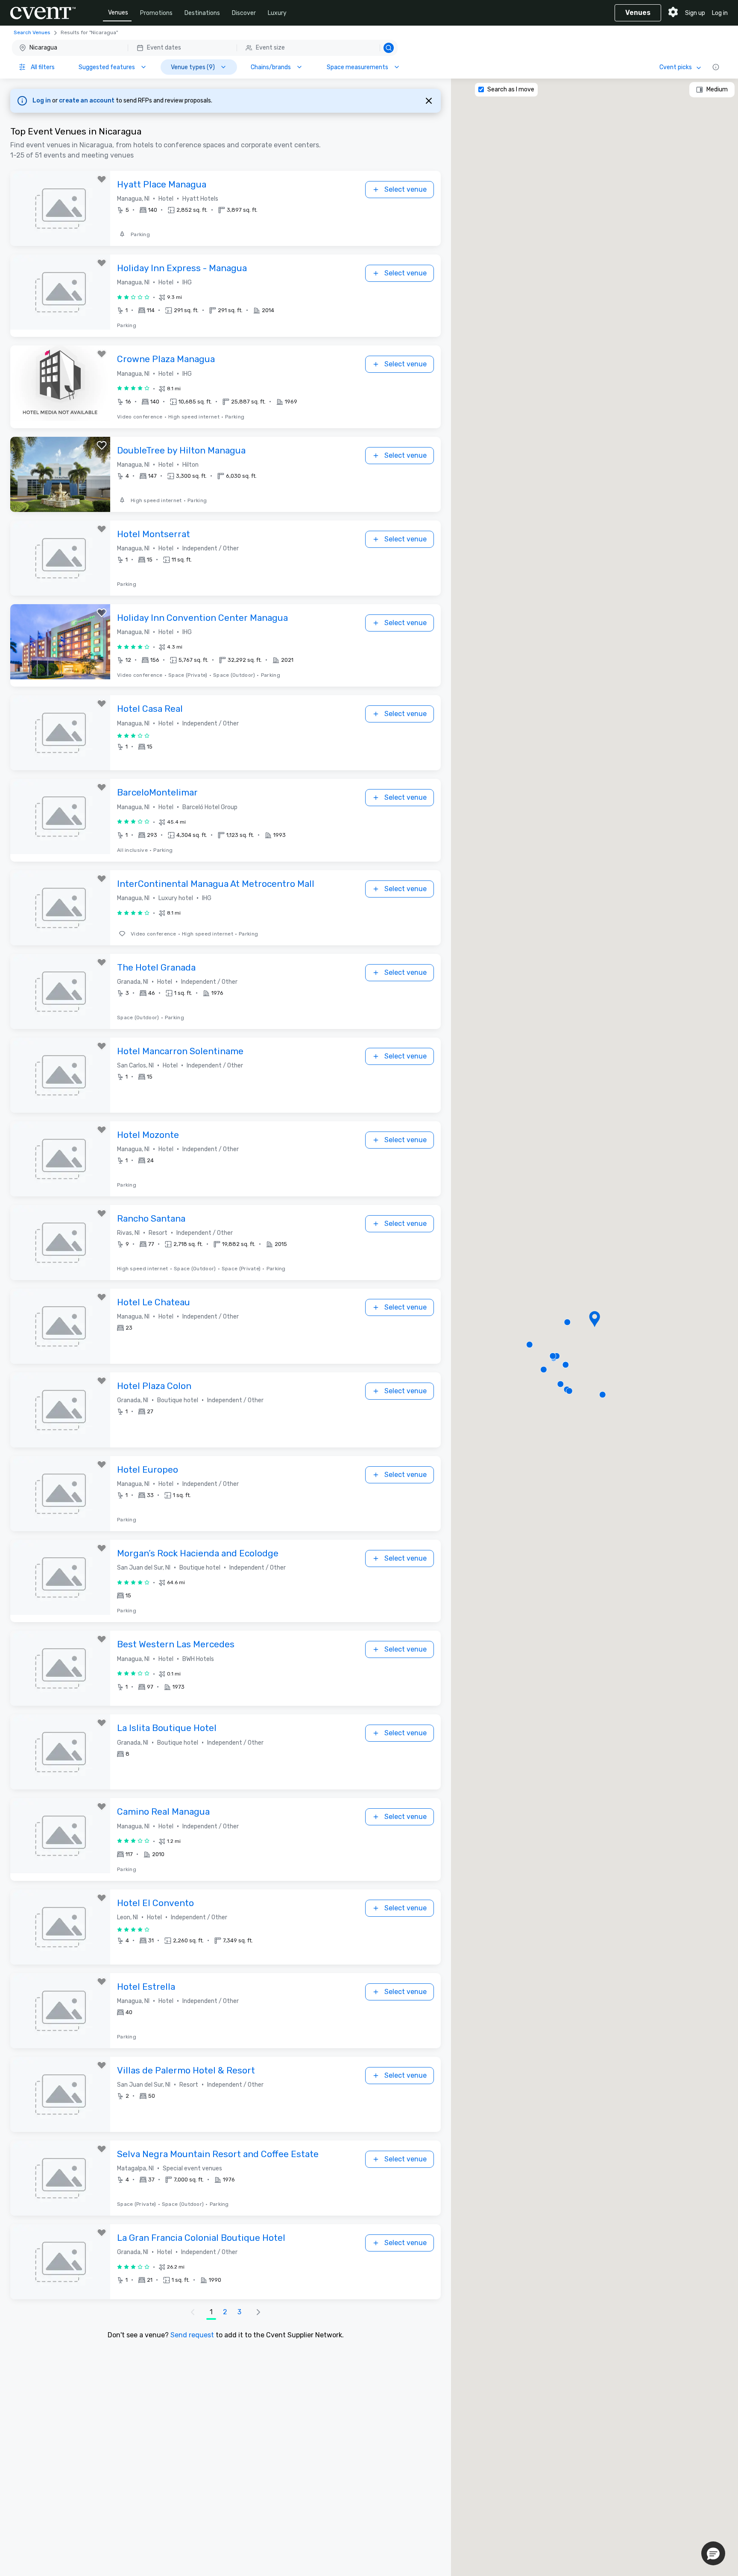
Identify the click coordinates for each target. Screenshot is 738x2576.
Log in (720, 13)
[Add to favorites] (102, 179)
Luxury (277, 13)
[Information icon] (716, 67)
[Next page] (258, 2312)
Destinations (202, 13)
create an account (87, 101)
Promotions (156, 13)
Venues (118, 13)
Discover (244, 13)
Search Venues (32, 32)
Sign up (695, 13)
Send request (192, 2335)
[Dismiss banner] (429, 101)
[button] (205, 48)
